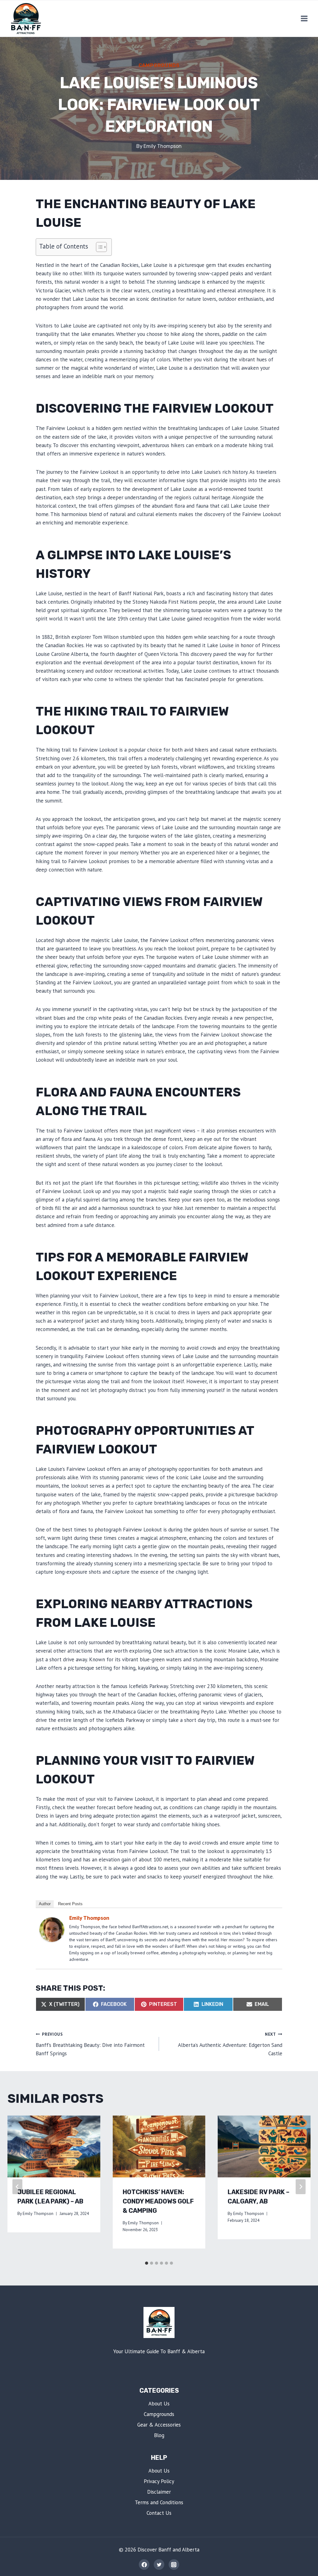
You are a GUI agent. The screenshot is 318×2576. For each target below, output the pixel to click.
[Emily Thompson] (52, 1930)
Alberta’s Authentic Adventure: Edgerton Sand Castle (230, 2044)
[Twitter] (159, 2565)
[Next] (301, 2187)
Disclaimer (159, 2492)
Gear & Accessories (159, 2425)
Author (45, 1904)
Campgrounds (159, 65)
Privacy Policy (159, 2481)
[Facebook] (144, 2565)
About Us (159, 2404)
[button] (98, 247)
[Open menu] (304, 18)
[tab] (147, 2263)
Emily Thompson (163, 146)
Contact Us (159, 2513)
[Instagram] (174, 2565)
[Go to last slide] (17, 2187)
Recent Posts (70, 1904)
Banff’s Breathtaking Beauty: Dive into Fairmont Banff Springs (90, 2044)
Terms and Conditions (159, 2502)
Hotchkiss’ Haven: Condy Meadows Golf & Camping (158, 2201)
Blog (159, 2435)
